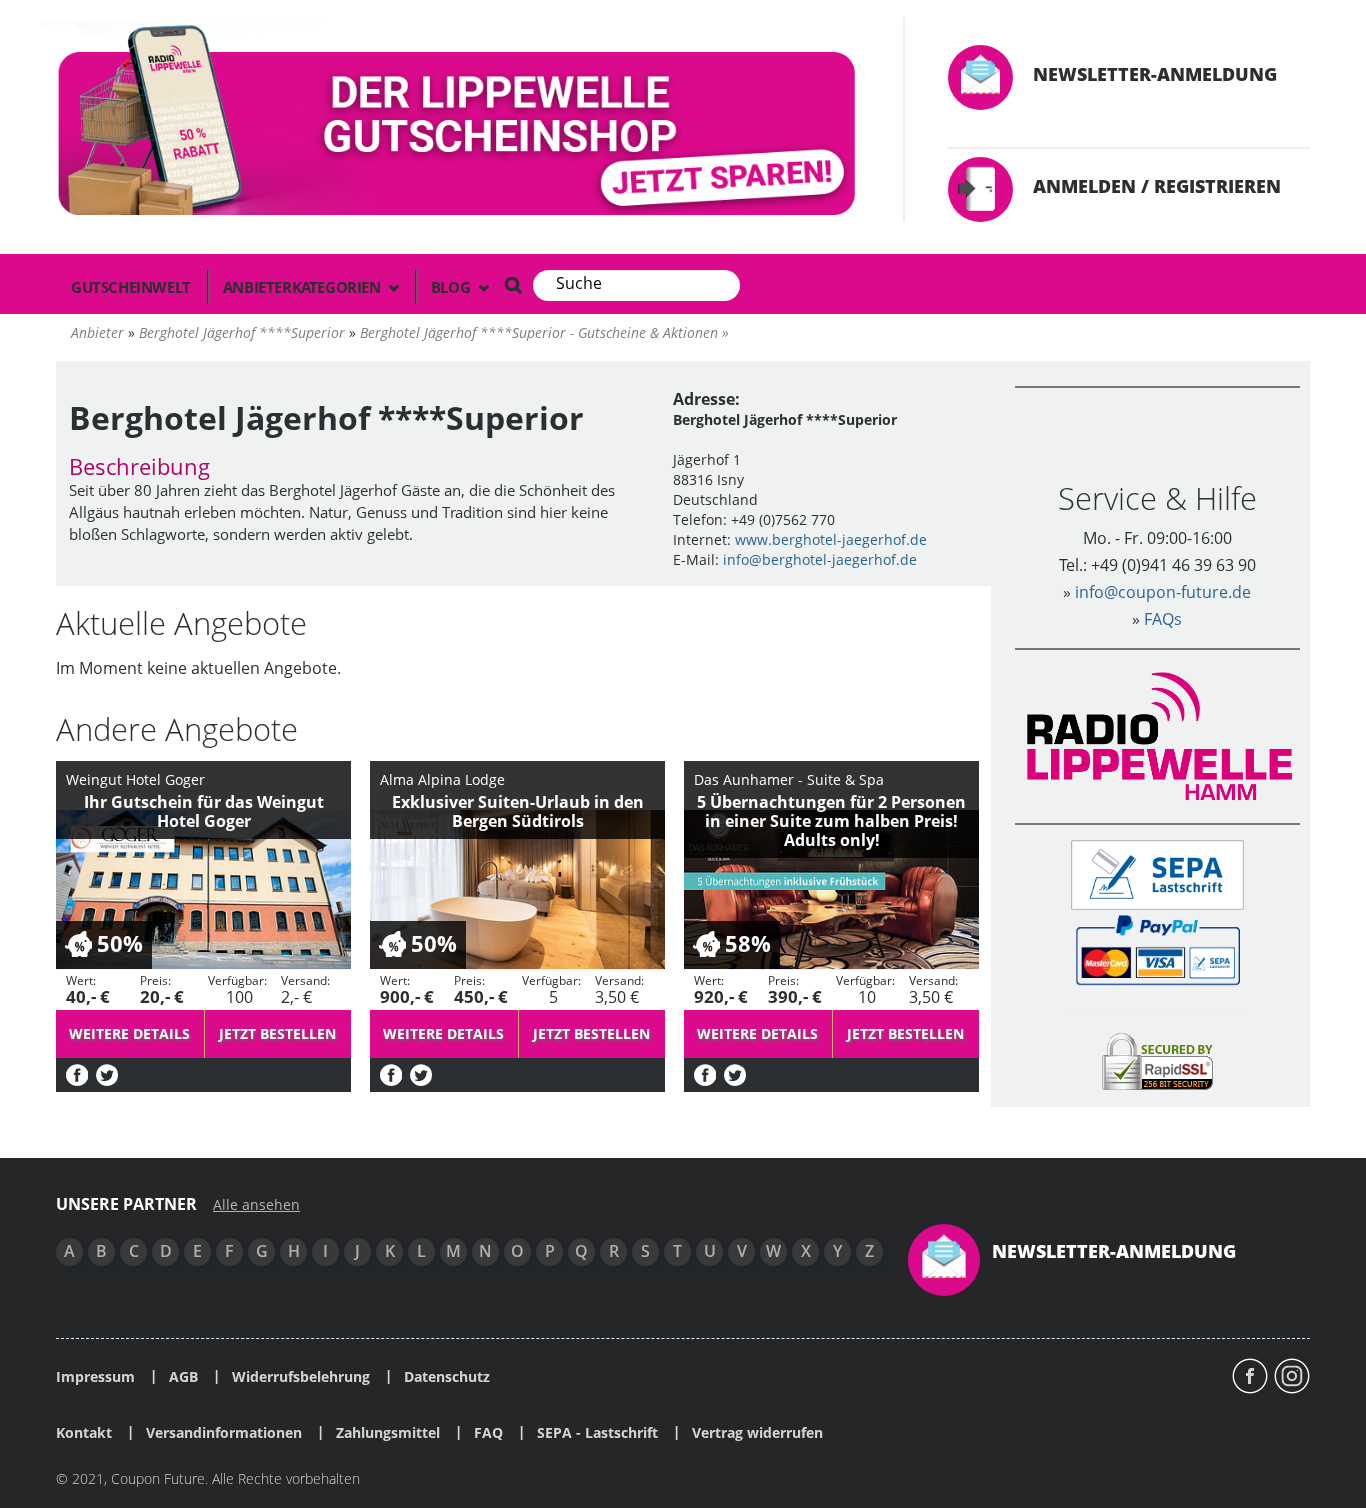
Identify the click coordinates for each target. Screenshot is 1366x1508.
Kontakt (84, 1433)
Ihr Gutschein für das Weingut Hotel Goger (204, 811)
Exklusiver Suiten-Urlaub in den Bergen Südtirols (518, 811)
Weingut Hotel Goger (135, 779)
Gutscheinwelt (131, 287)
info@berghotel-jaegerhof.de (820, 559)
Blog (452, 287)
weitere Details (129, 1033)
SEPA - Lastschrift (597, 1433)
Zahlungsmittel (388, 1433)
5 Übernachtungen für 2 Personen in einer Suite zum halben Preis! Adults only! (831, 821)
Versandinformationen (224, 1433)
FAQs (1163, 619)
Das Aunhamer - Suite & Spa (789, 779)
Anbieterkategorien (303, 287)
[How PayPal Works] (1157, 948)
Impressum (95, 1377)
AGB (183, 1377)
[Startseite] (460, 124)
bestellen (277, 1033)
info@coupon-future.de (1163, 592)
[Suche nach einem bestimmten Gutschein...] (513, 285)
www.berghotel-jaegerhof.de (831, 539)
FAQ (488, 1433)
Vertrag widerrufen (757, 1433)
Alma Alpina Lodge (442, 779)
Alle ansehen (256, 1205)
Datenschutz (447, 1377)
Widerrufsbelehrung (301, 1377)
